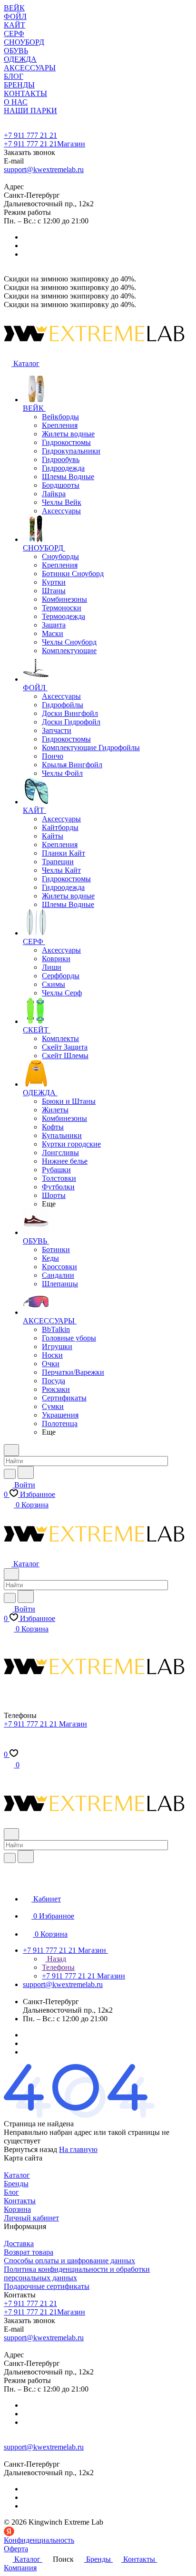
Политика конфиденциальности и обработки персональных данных (77, 2273)
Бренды (16, 2184)
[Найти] (26, 1472)
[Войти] (8, 1745)
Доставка (19, 2243)
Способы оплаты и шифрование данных (69, 2261)
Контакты (20, 2201)
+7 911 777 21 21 (30, 135)
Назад (56, 1959)
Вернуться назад (30, 2149)
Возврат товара (29, 2252)
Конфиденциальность (39, 2540)
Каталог (17, 2175)
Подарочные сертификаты (47, 2286)
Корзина (17, 2209)
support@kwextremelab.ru (44, 169)
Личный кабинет (31, 2218)
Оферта (16, 2549)
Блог (11, 2192)
